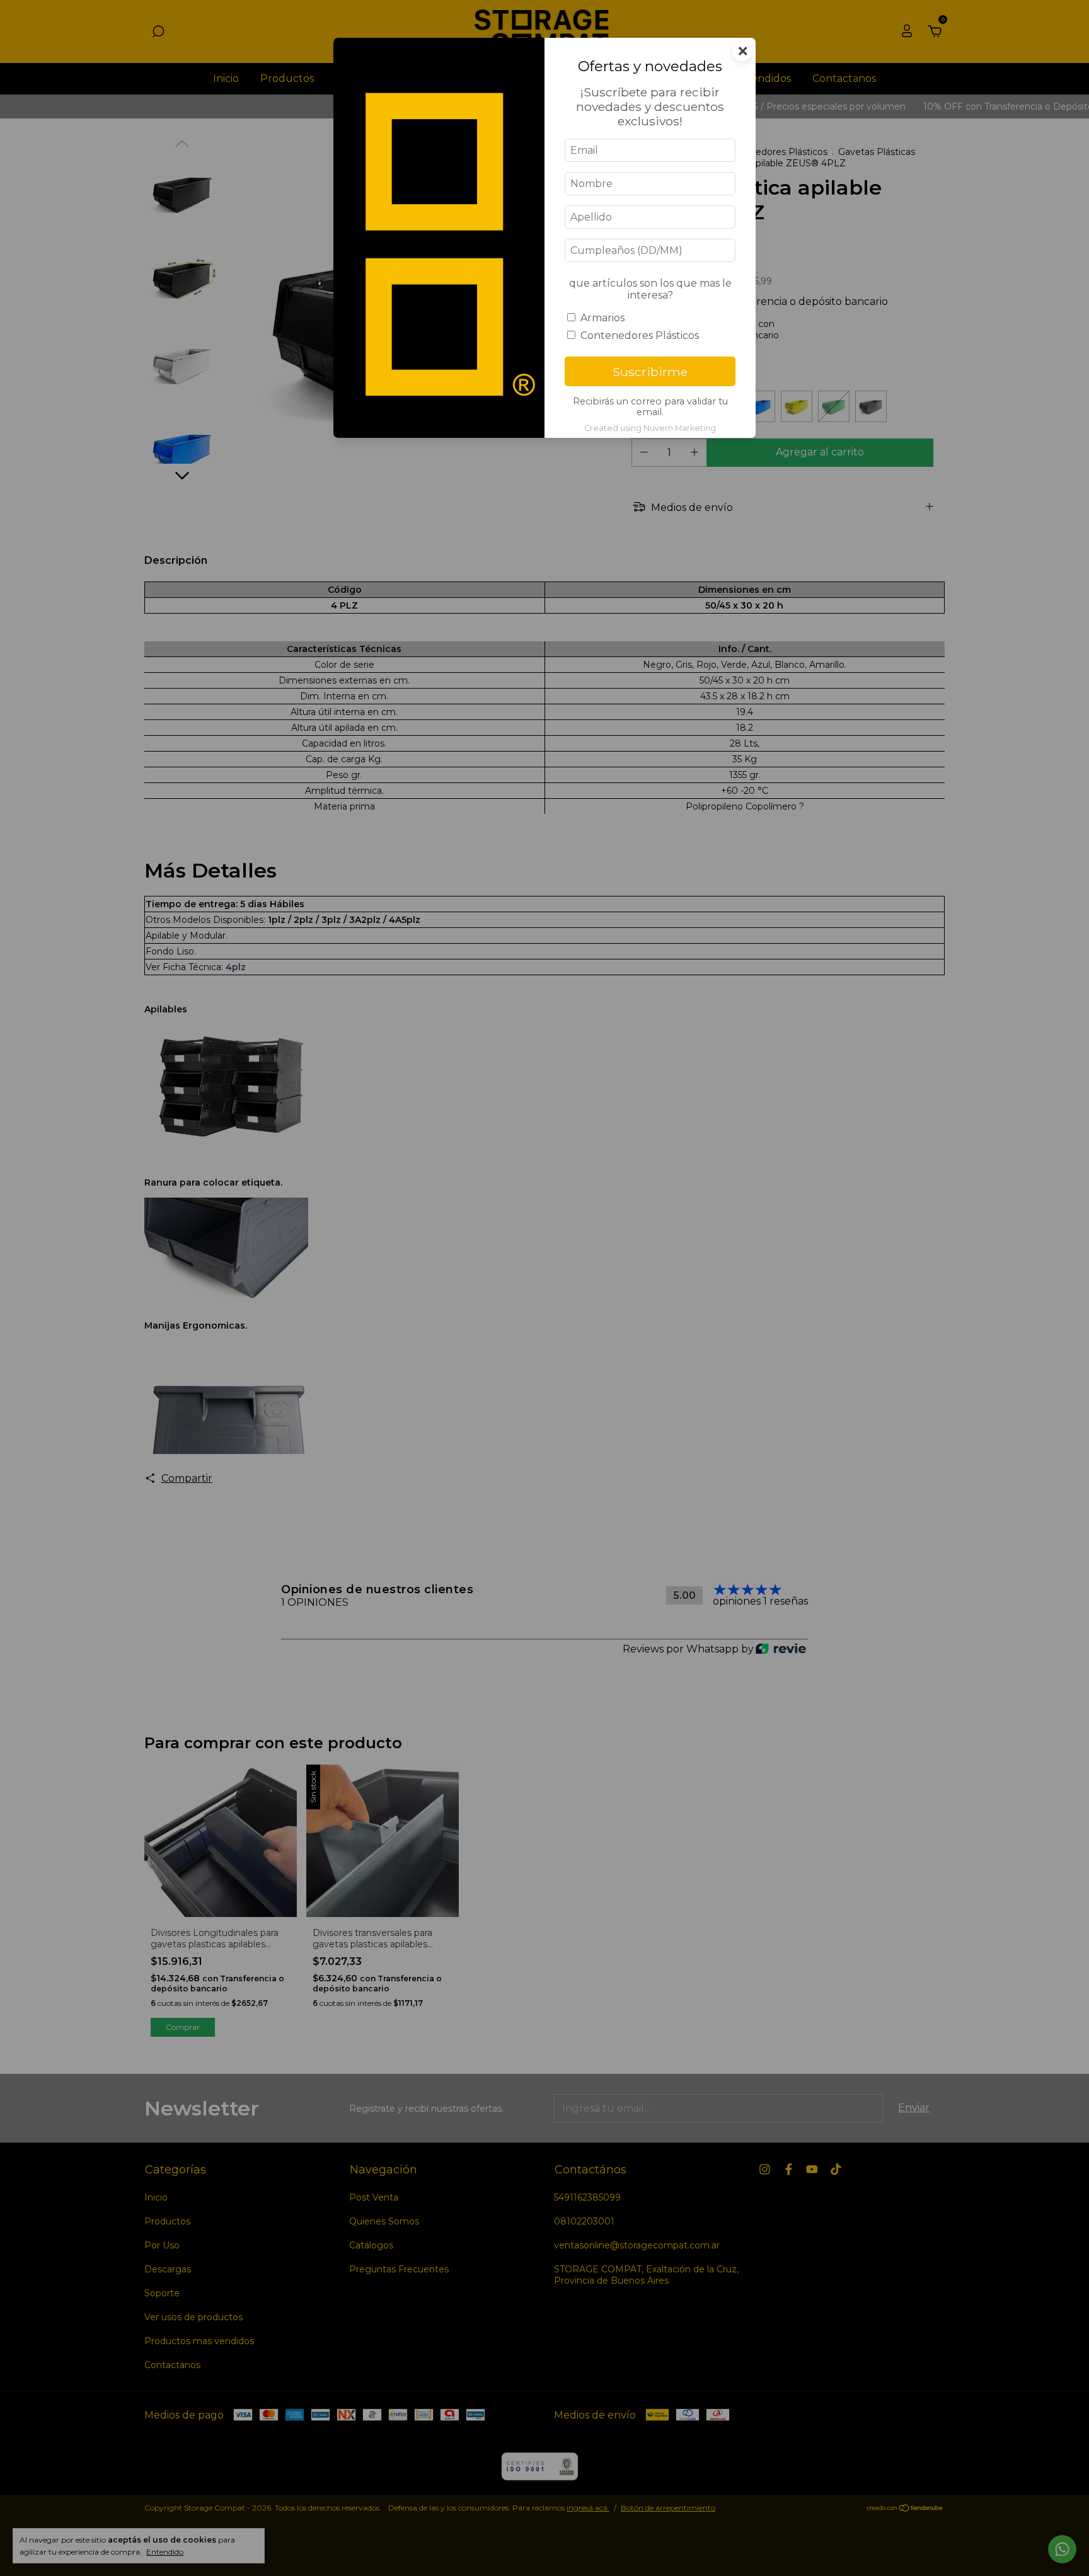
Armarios (602, 318)
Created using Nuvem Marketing (650, 428)
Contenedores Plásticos (640, 335)
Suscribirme (650, 372)
